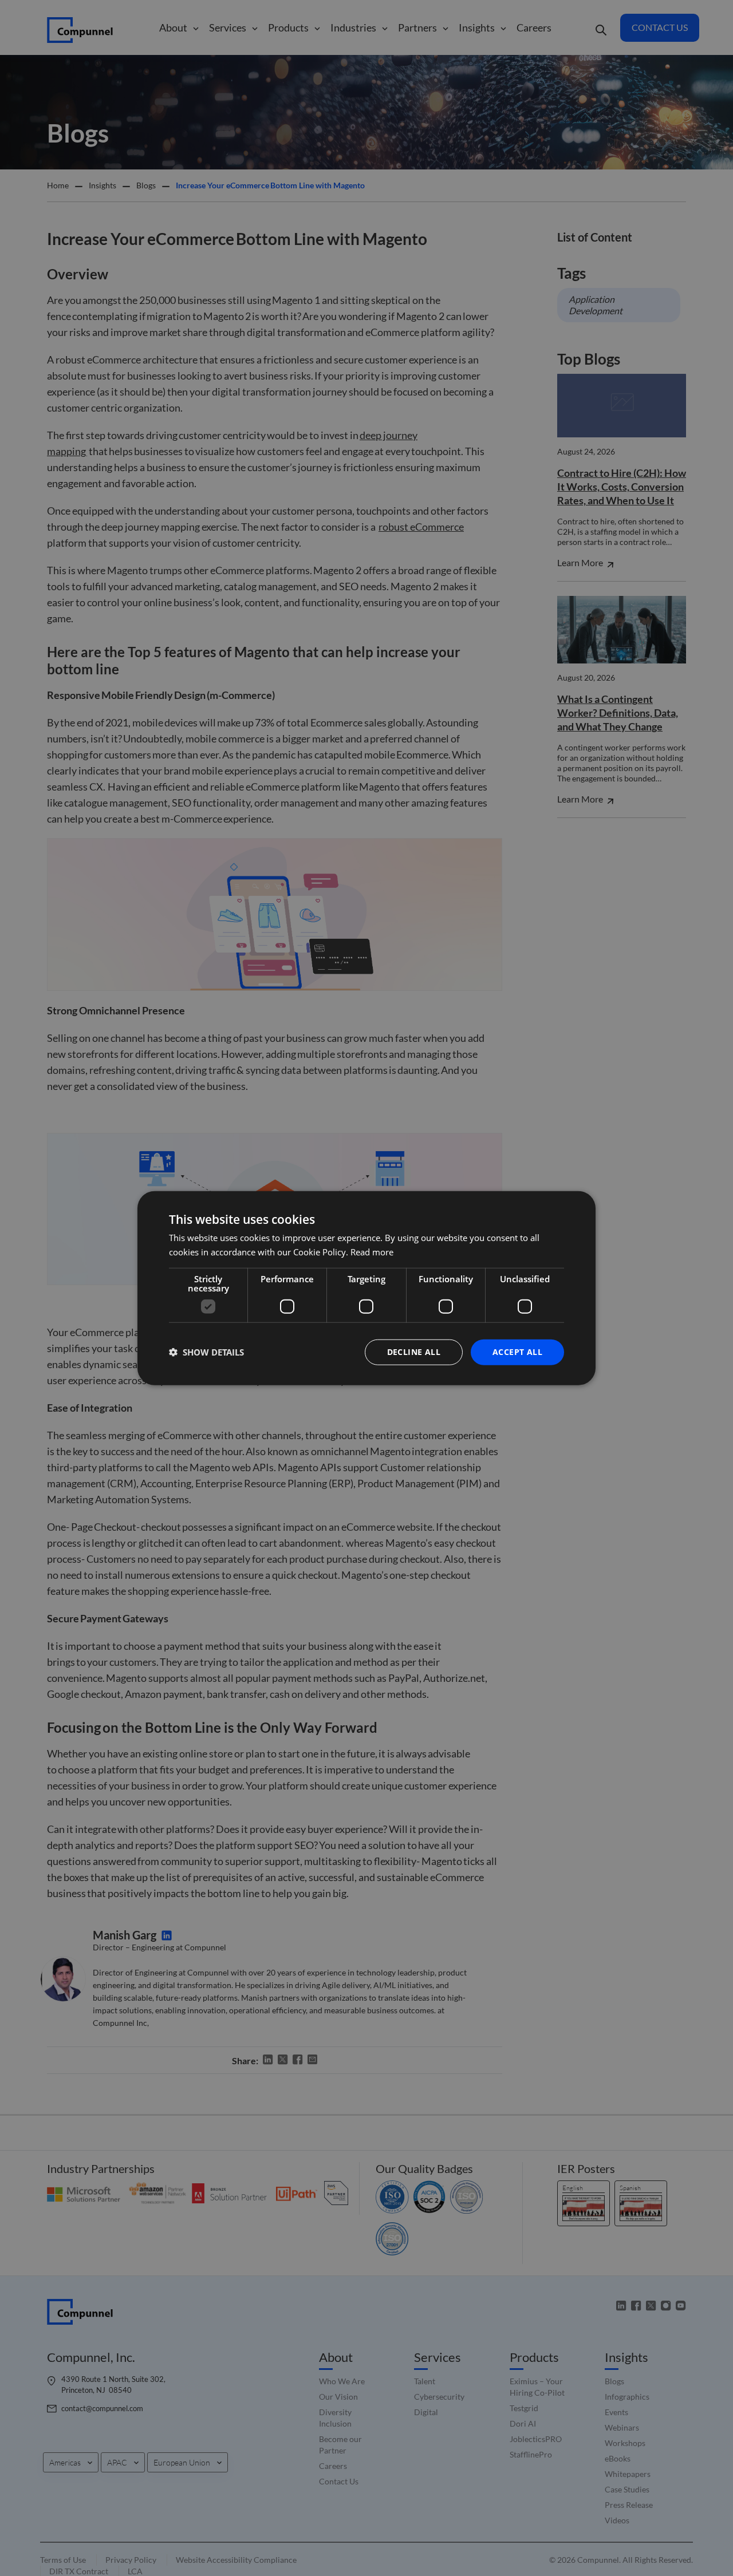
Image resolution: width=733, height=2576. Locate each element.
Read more (372, 1252)
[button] (206, 1352)
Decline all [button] (414, 1352)
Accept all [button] (517, 1352)
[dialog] (366, 1288)
